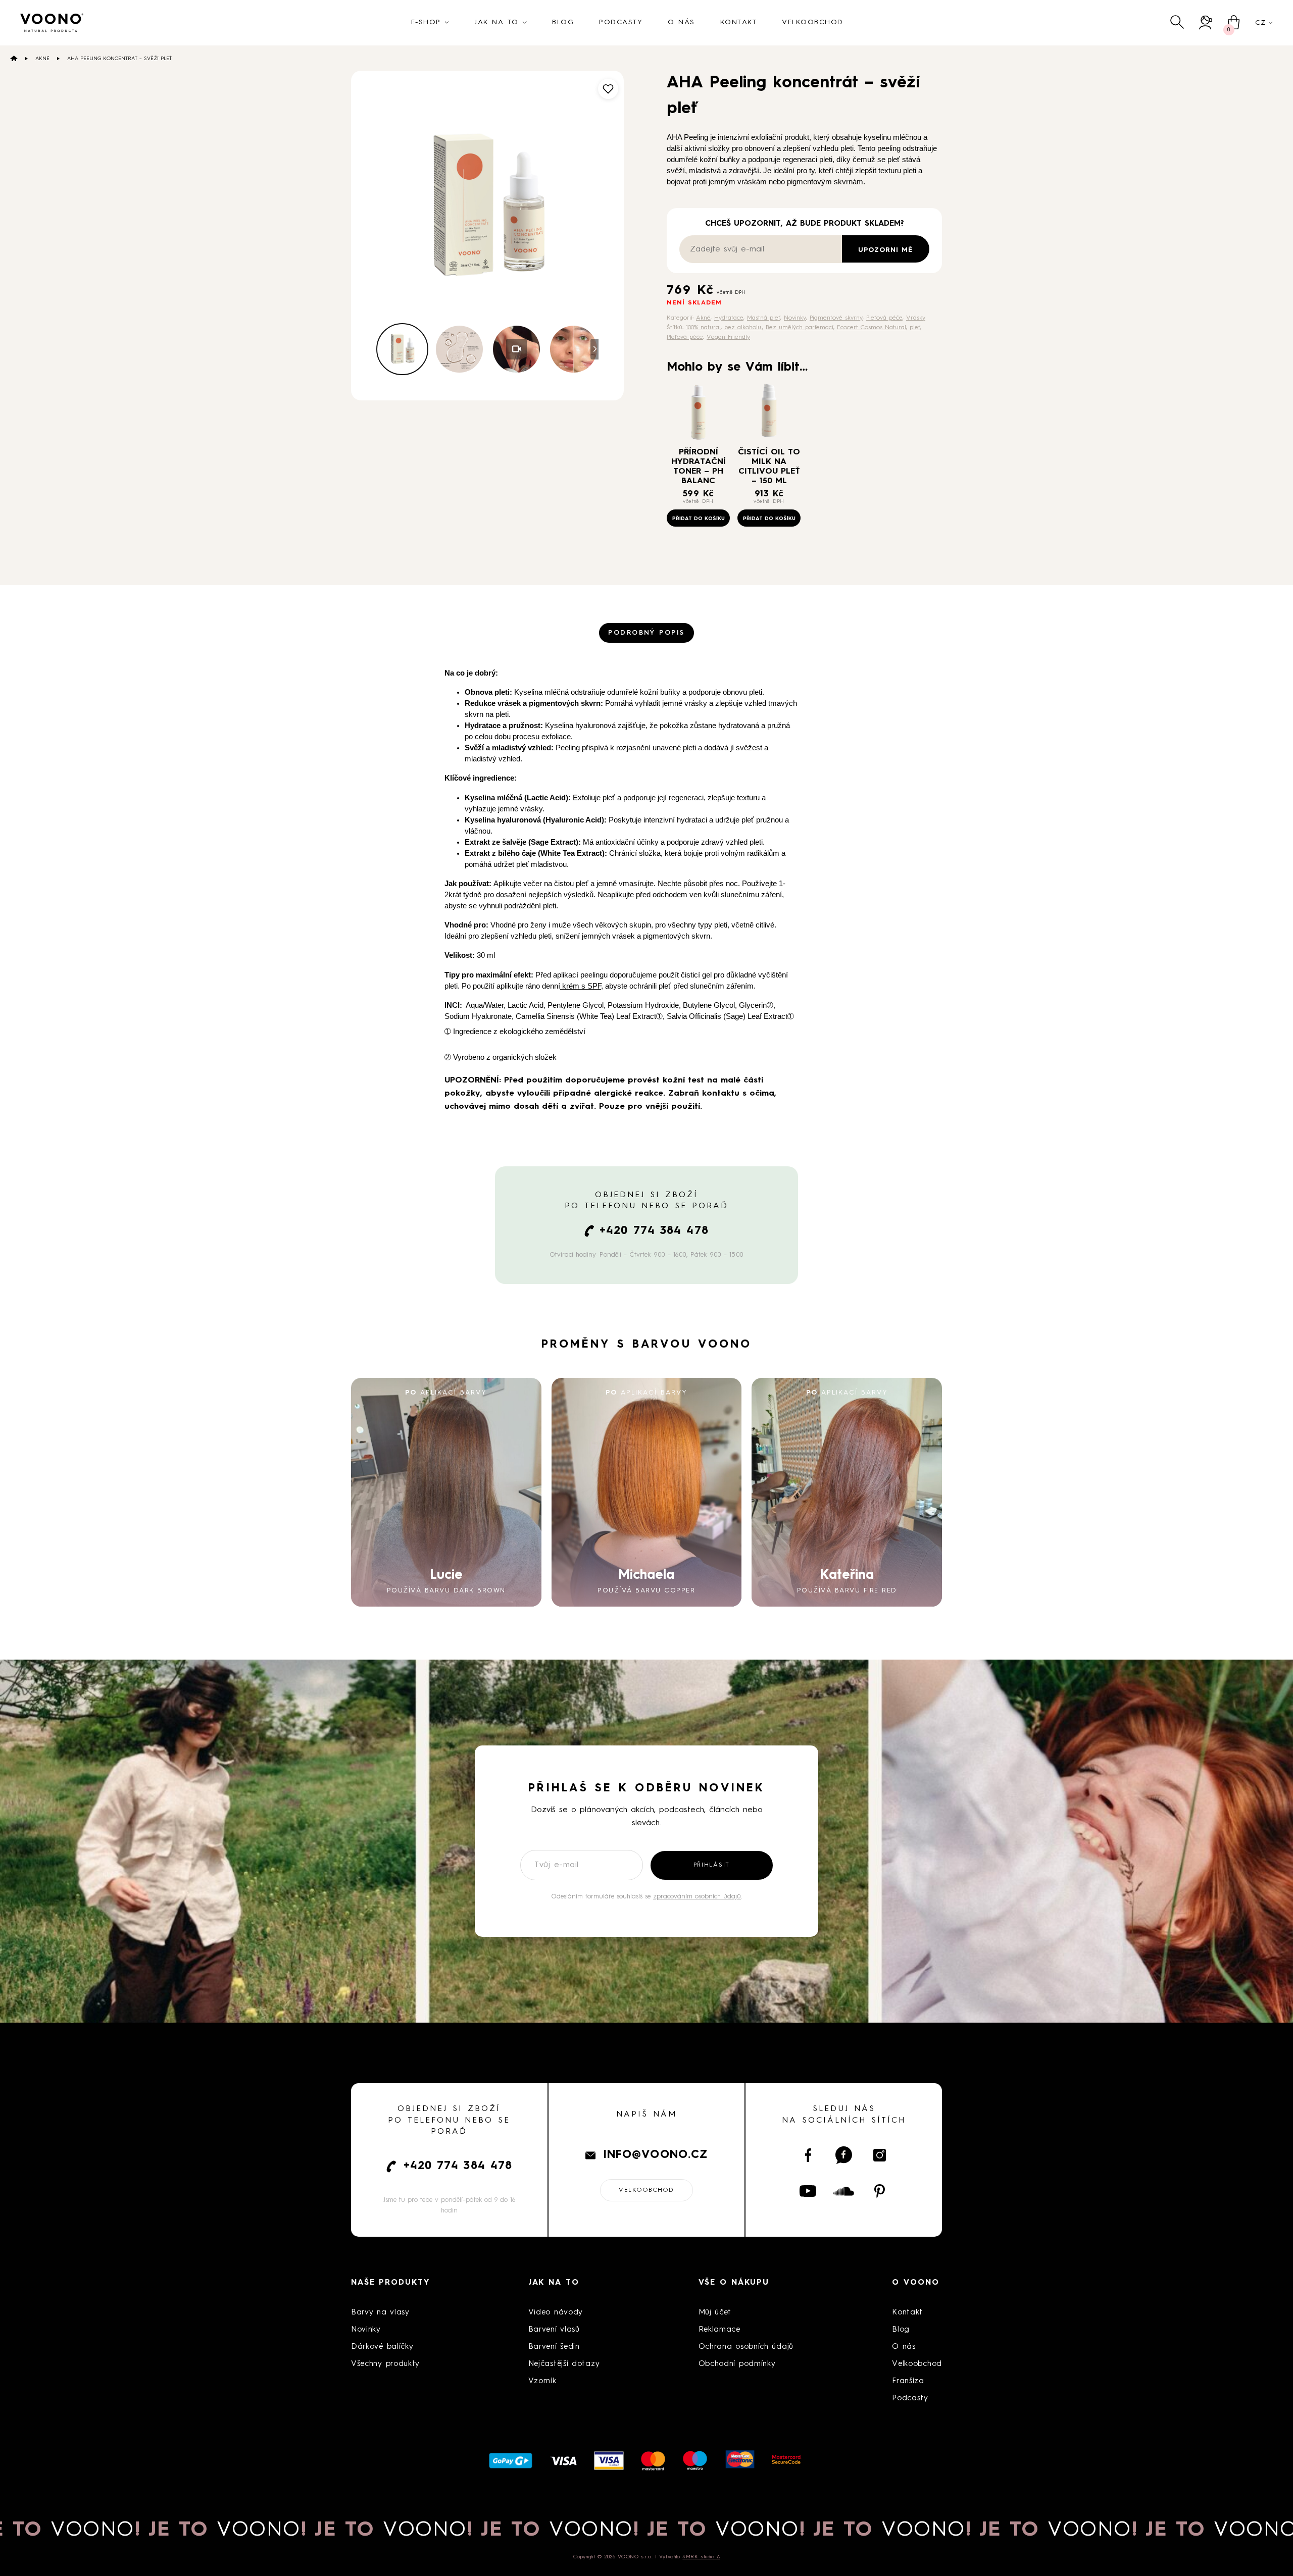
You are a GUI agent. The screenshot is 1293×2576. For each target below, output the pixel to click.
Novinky (795, 318)
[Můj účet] (1206, 22)
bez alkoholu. (743, 328)
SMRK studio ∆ (701, 2557)
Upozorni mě (885, 250)
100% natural (703, 328)
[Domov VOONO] (52, 23)
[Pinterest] (880, 2191)
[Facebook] (808, 2155)
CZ (1260, 23)
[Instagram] (880, 2155)
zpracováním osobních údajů (697, 1897)
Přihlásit (712, 1865)
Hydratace (729, 318)
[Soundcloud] (844, 2191)
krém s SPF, (582, 986)
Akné (42, 59)
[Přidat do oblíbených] (608, 89)
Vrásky (916, 318)
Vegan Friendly (728, 337)
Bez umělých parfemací (800, 328)
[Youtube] (808, 2191)
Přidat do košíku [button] (699, 519)
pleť (915, 328)
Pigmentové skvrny (836, 318)
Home (14, 58)
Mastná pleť (764, 318)
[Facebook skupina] (844, 2155)
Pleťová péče (884, 318)
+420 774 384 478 (654, 1231)
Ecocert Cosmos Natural (872, 328)
